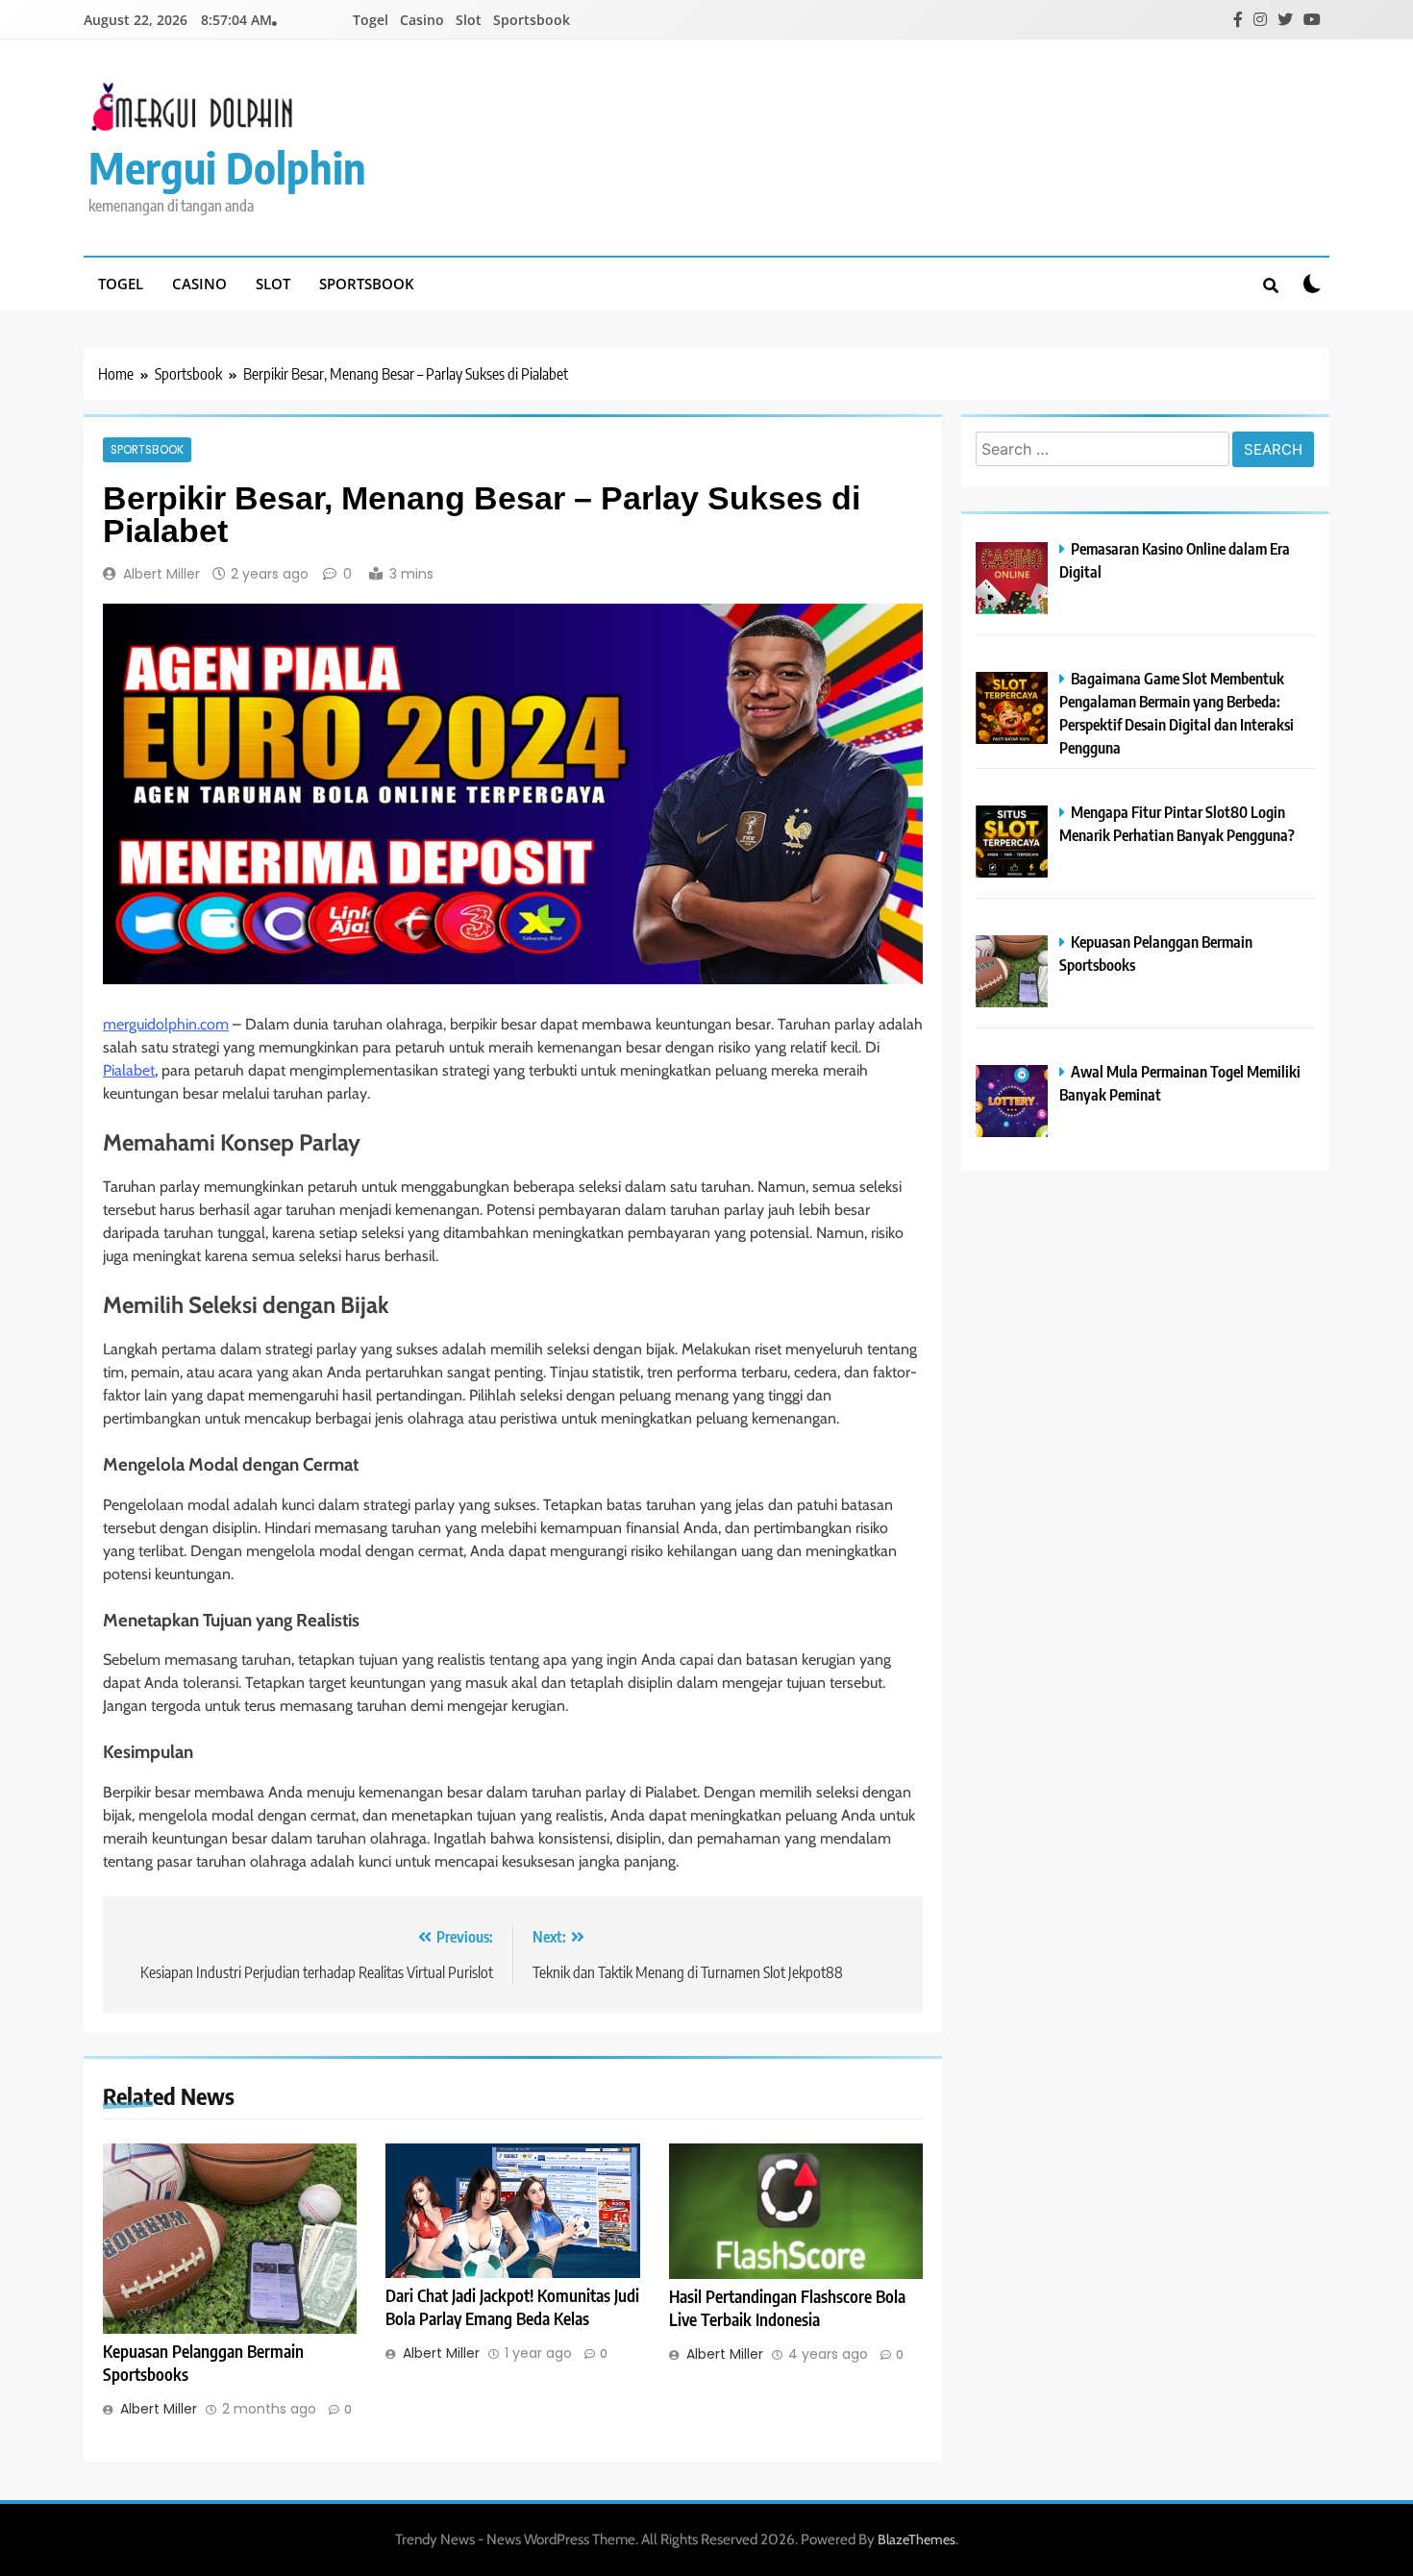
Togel (371, 20)
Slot (469, 20)
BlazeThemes (917, 2539)
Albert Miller (161, 574)
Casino (422, 20)
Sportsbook (532, 20)
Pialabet (129, 1070)
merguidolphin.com (166, 1024)
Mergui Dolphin (227, 167)
